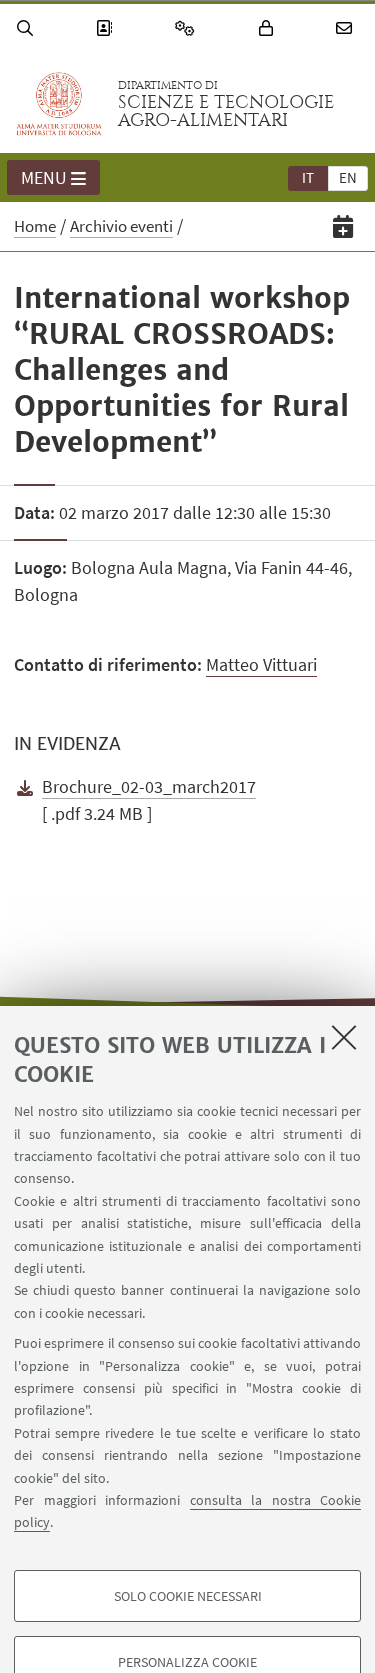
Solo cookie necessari (188, 1596)
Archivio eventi (121, 226)
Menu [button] (44, 177)
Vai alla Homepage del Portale (59, 104)
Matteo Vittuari (261, 664)
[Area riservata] (269, 28)
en (348, 177)
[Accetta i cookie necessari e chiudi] (344, 1037)
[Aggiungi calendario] (343, 226)
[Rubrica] (107, 28)
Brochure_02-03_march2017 (149, 786)
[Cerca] (28, 28)
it (308, 177)
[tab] (308, 177)
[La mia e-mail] (347, 28)
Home (35, 226)
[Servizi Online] (188, 28)
